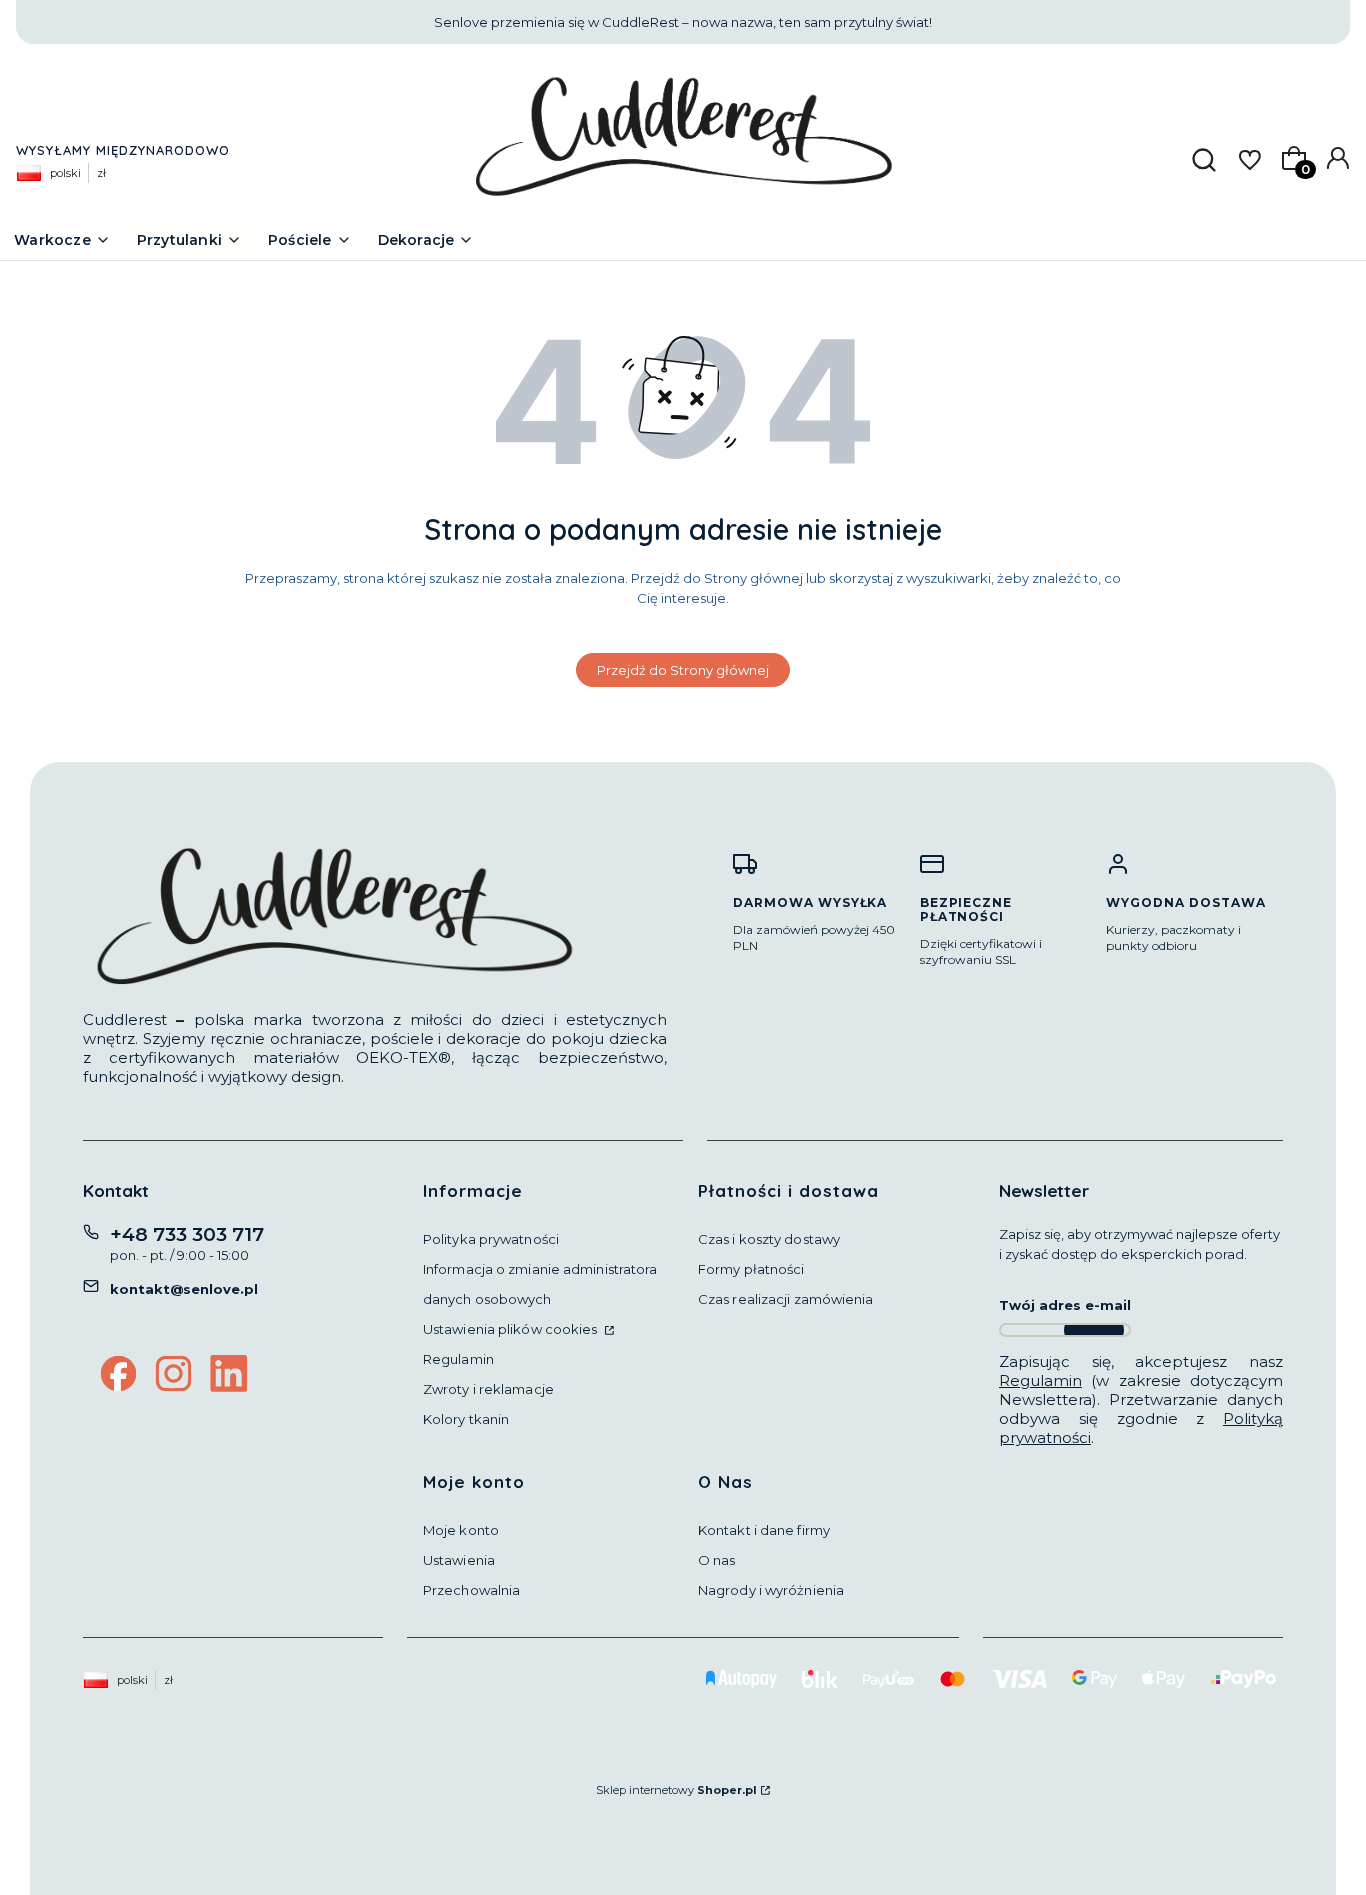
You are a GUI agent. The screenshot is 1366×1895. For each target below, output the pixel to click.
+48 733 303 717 (187, 1234)
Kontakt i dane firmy (764, 1530)
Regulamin (458, 1359)
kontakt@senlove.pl (184, 1289)
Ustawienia (459, 1560)
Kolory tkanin (466, 1419)
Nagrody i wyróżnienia (771, 1590)
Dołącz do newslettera (1094, 1330)
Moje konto (461, 1530)
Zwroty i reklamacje (488, 1389)
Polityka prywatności (491, 1239)
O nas (717, 1560)
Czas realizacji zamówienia (786, 1299)
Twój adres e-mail (1065, 1305)
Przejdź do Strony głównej (683, 670)
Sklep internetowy (676, 1790)
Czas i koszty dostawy (769, 1239)
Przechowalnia (471, 1590)
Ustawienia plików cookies (512, 1329)
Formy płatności (751, 1269)
